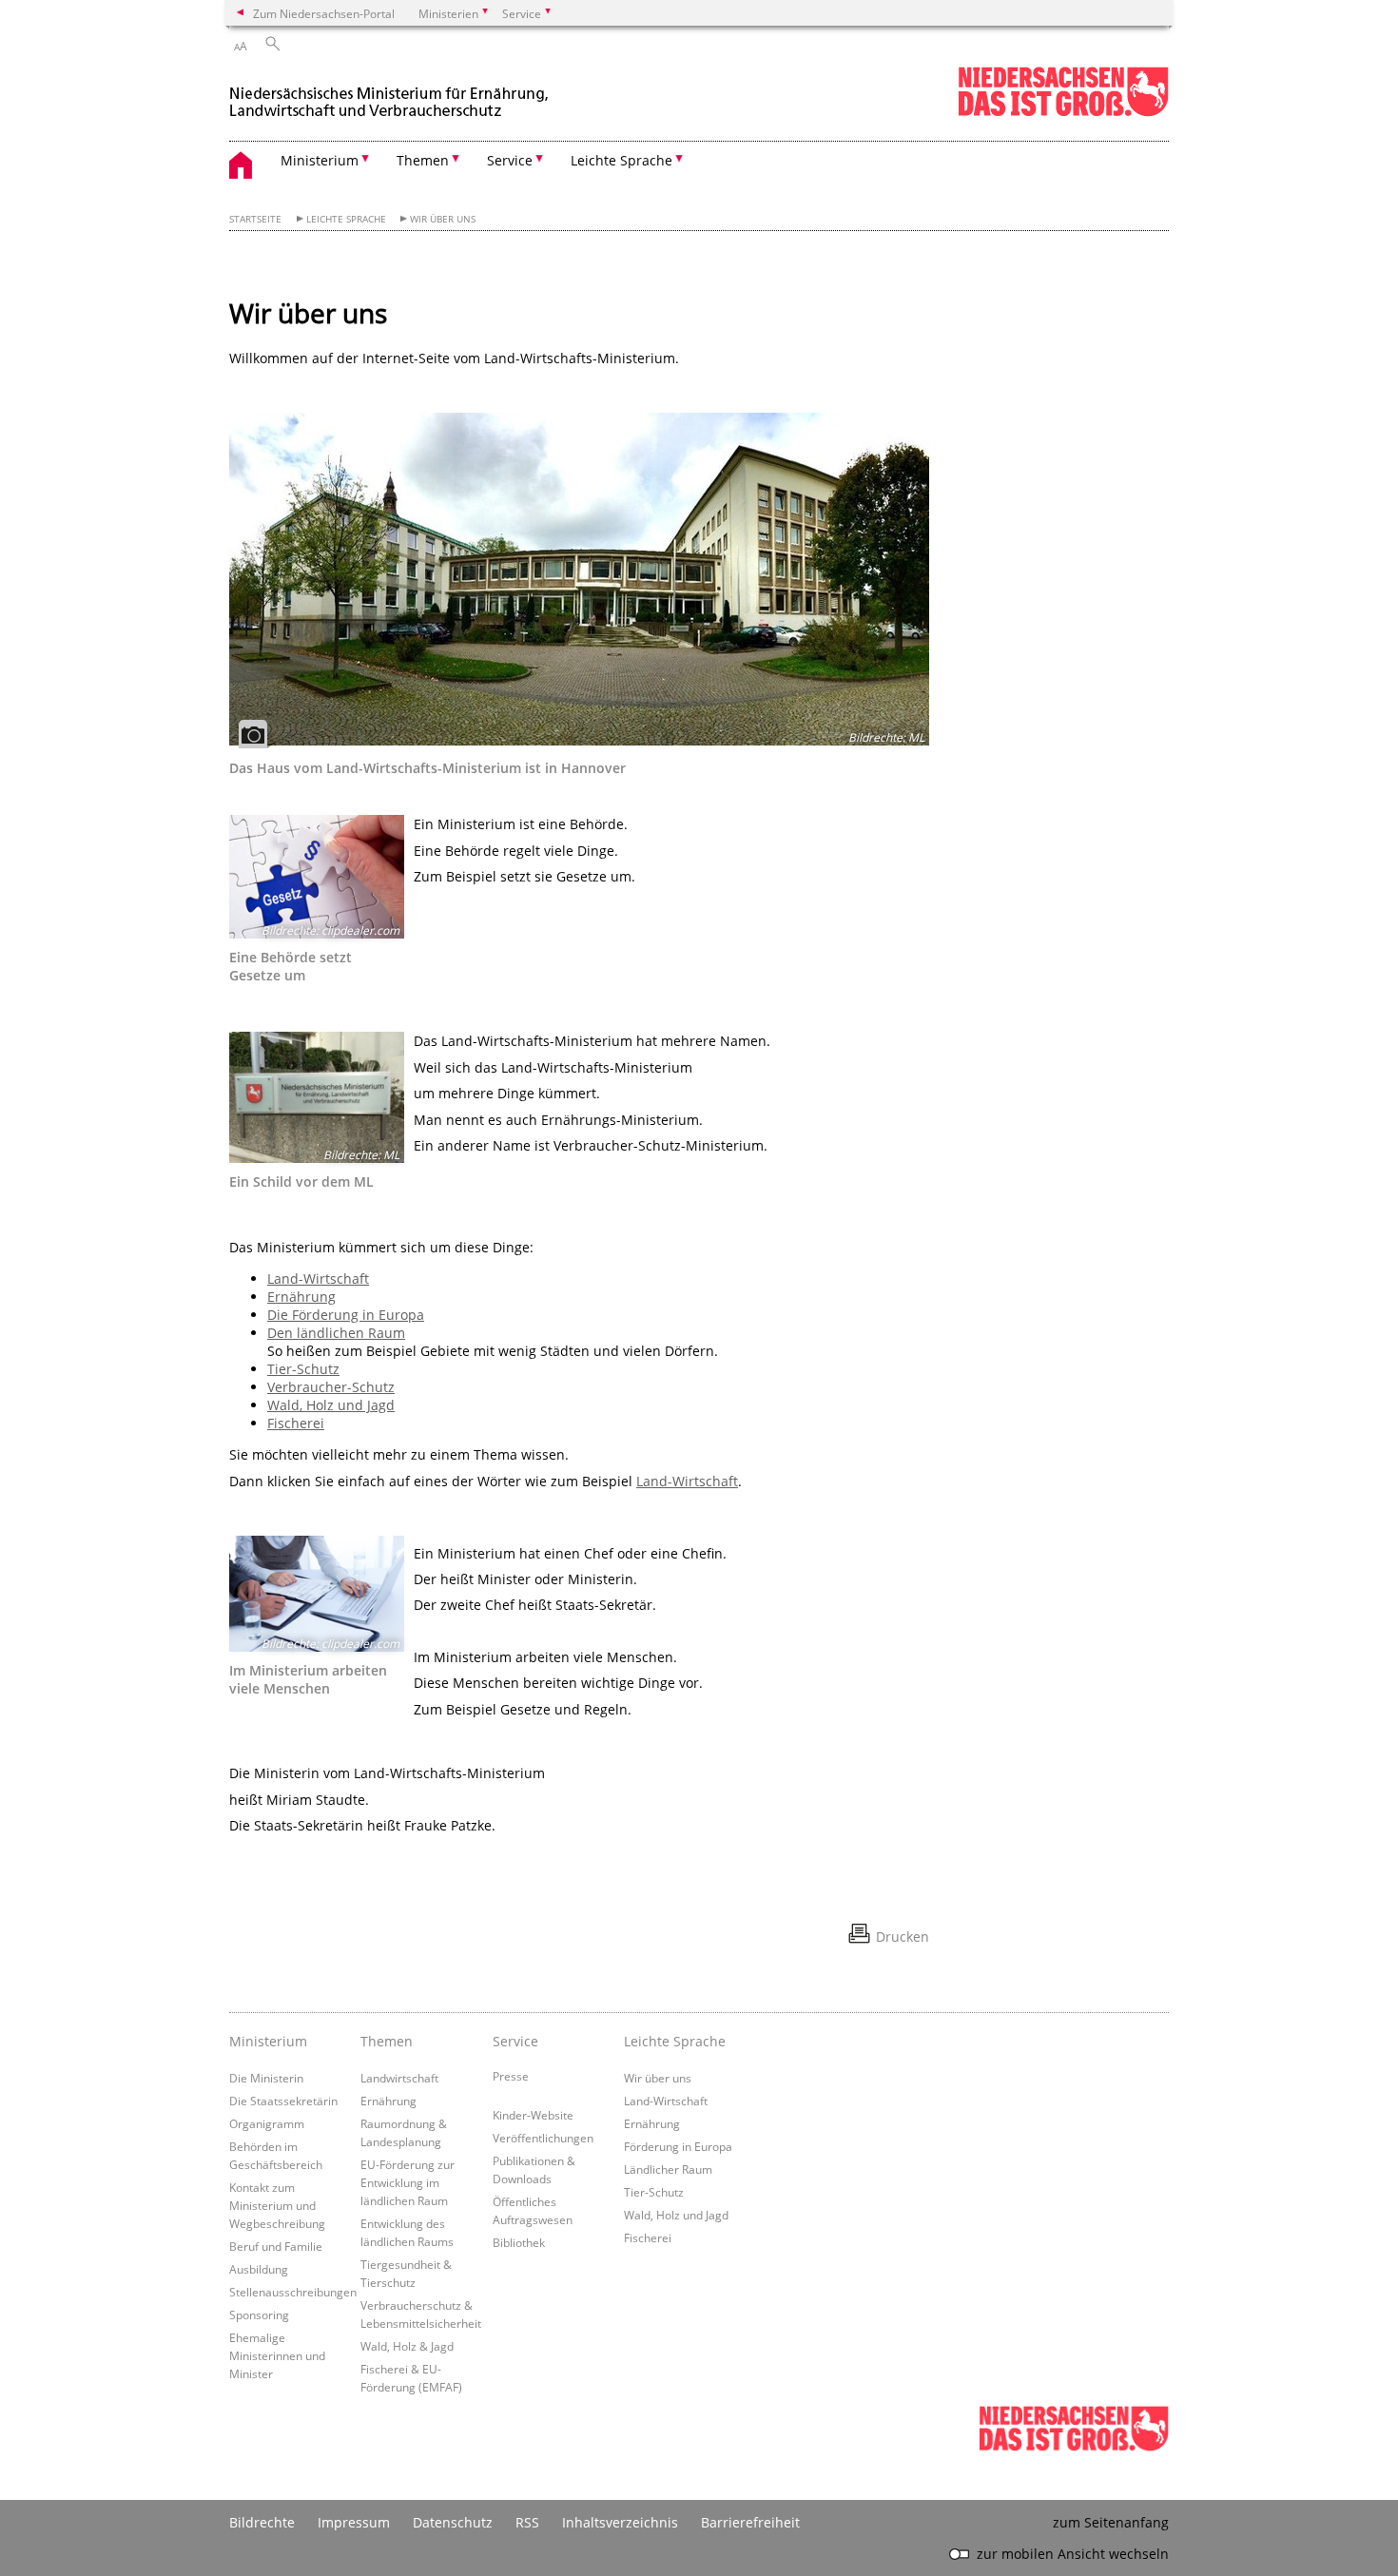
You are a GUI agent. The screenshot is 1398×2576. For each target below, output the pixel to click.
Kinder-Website (533, 2115)
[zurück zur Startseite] (391, 94)
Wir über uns (443, 219)
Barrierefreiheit (750, 2522)
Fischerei (296, 1423)
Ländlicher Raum (668, 2169)
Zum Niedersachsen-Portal (324, 13)
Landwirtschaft (399, 2078)
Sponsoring (259, 2315)
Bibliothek (519, 2242)
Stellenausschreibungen (293, 2292)
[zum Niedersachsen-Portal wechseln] (1063, 113)
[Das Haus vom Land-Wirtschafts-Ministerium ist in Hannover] (579, 579)
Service (515, 2041)
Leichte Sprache (346, 219)
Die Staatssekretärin (283, 2101)
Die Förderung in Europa (346, 1315)
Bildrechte (262, 2522)
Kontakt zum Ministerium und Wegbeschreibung (277, 2205)
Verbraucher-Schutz (331, 1387)
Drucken (903, 1937)
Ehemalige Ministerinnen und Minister (277, 2355)
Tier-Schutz (303, 1369)
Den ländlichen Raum (336, 1333)
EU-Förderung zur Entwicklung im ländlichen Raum (408, 2182)
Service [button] (510, 160)
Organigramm (267, 2123)
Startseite (255, 219)
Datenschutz (453, 2522)
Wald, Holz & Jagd (407, 2346)
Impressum (354, 2522)
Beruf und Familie (276, 2246)
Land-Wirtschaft (318, 1278)
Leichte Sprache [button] (621, 160)
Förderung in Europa (678, 2146)
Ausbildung (259, 2269)
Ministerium (268, 2041)
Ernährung (301, 1297)
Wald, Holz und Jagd (331, 1405)
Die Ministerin (266, 2078)
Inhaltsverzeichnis (620, 2522)
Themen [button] (423, 160)
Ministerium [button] (320, 160)
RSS (527, 2522)
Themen (387, 2041)
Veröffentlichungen (543, 2138)
